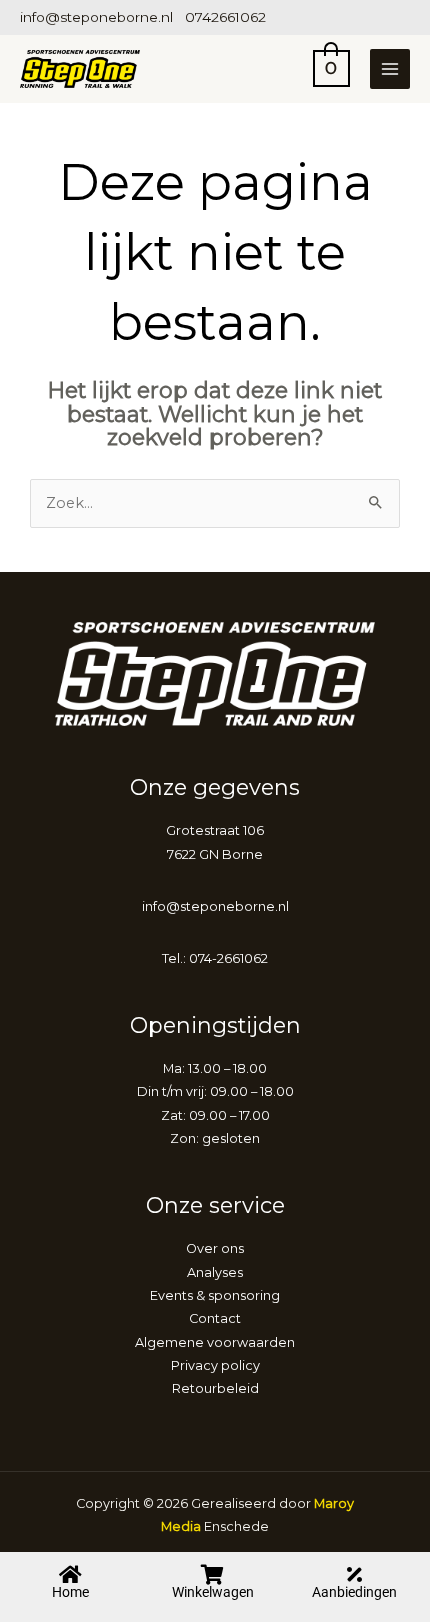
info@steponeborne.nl (96, 17)
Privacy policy (215, 1365)
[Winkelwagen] (213, 1575)
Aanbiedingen (354, 1592)
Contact (215, 1318)
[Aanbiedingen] (355, 1575)
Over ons (215, 1248)
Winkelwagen (213, 1592)
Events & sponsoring (215, 1295)
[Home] (71, 1575)
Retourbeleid (215, 1388)
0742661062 (225, 17)
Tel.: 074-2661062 (215, 958)
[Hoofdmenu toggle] (390, 69)
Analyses (215, 1272)
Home (70, 1592)
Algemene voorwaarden (215, 1342)
